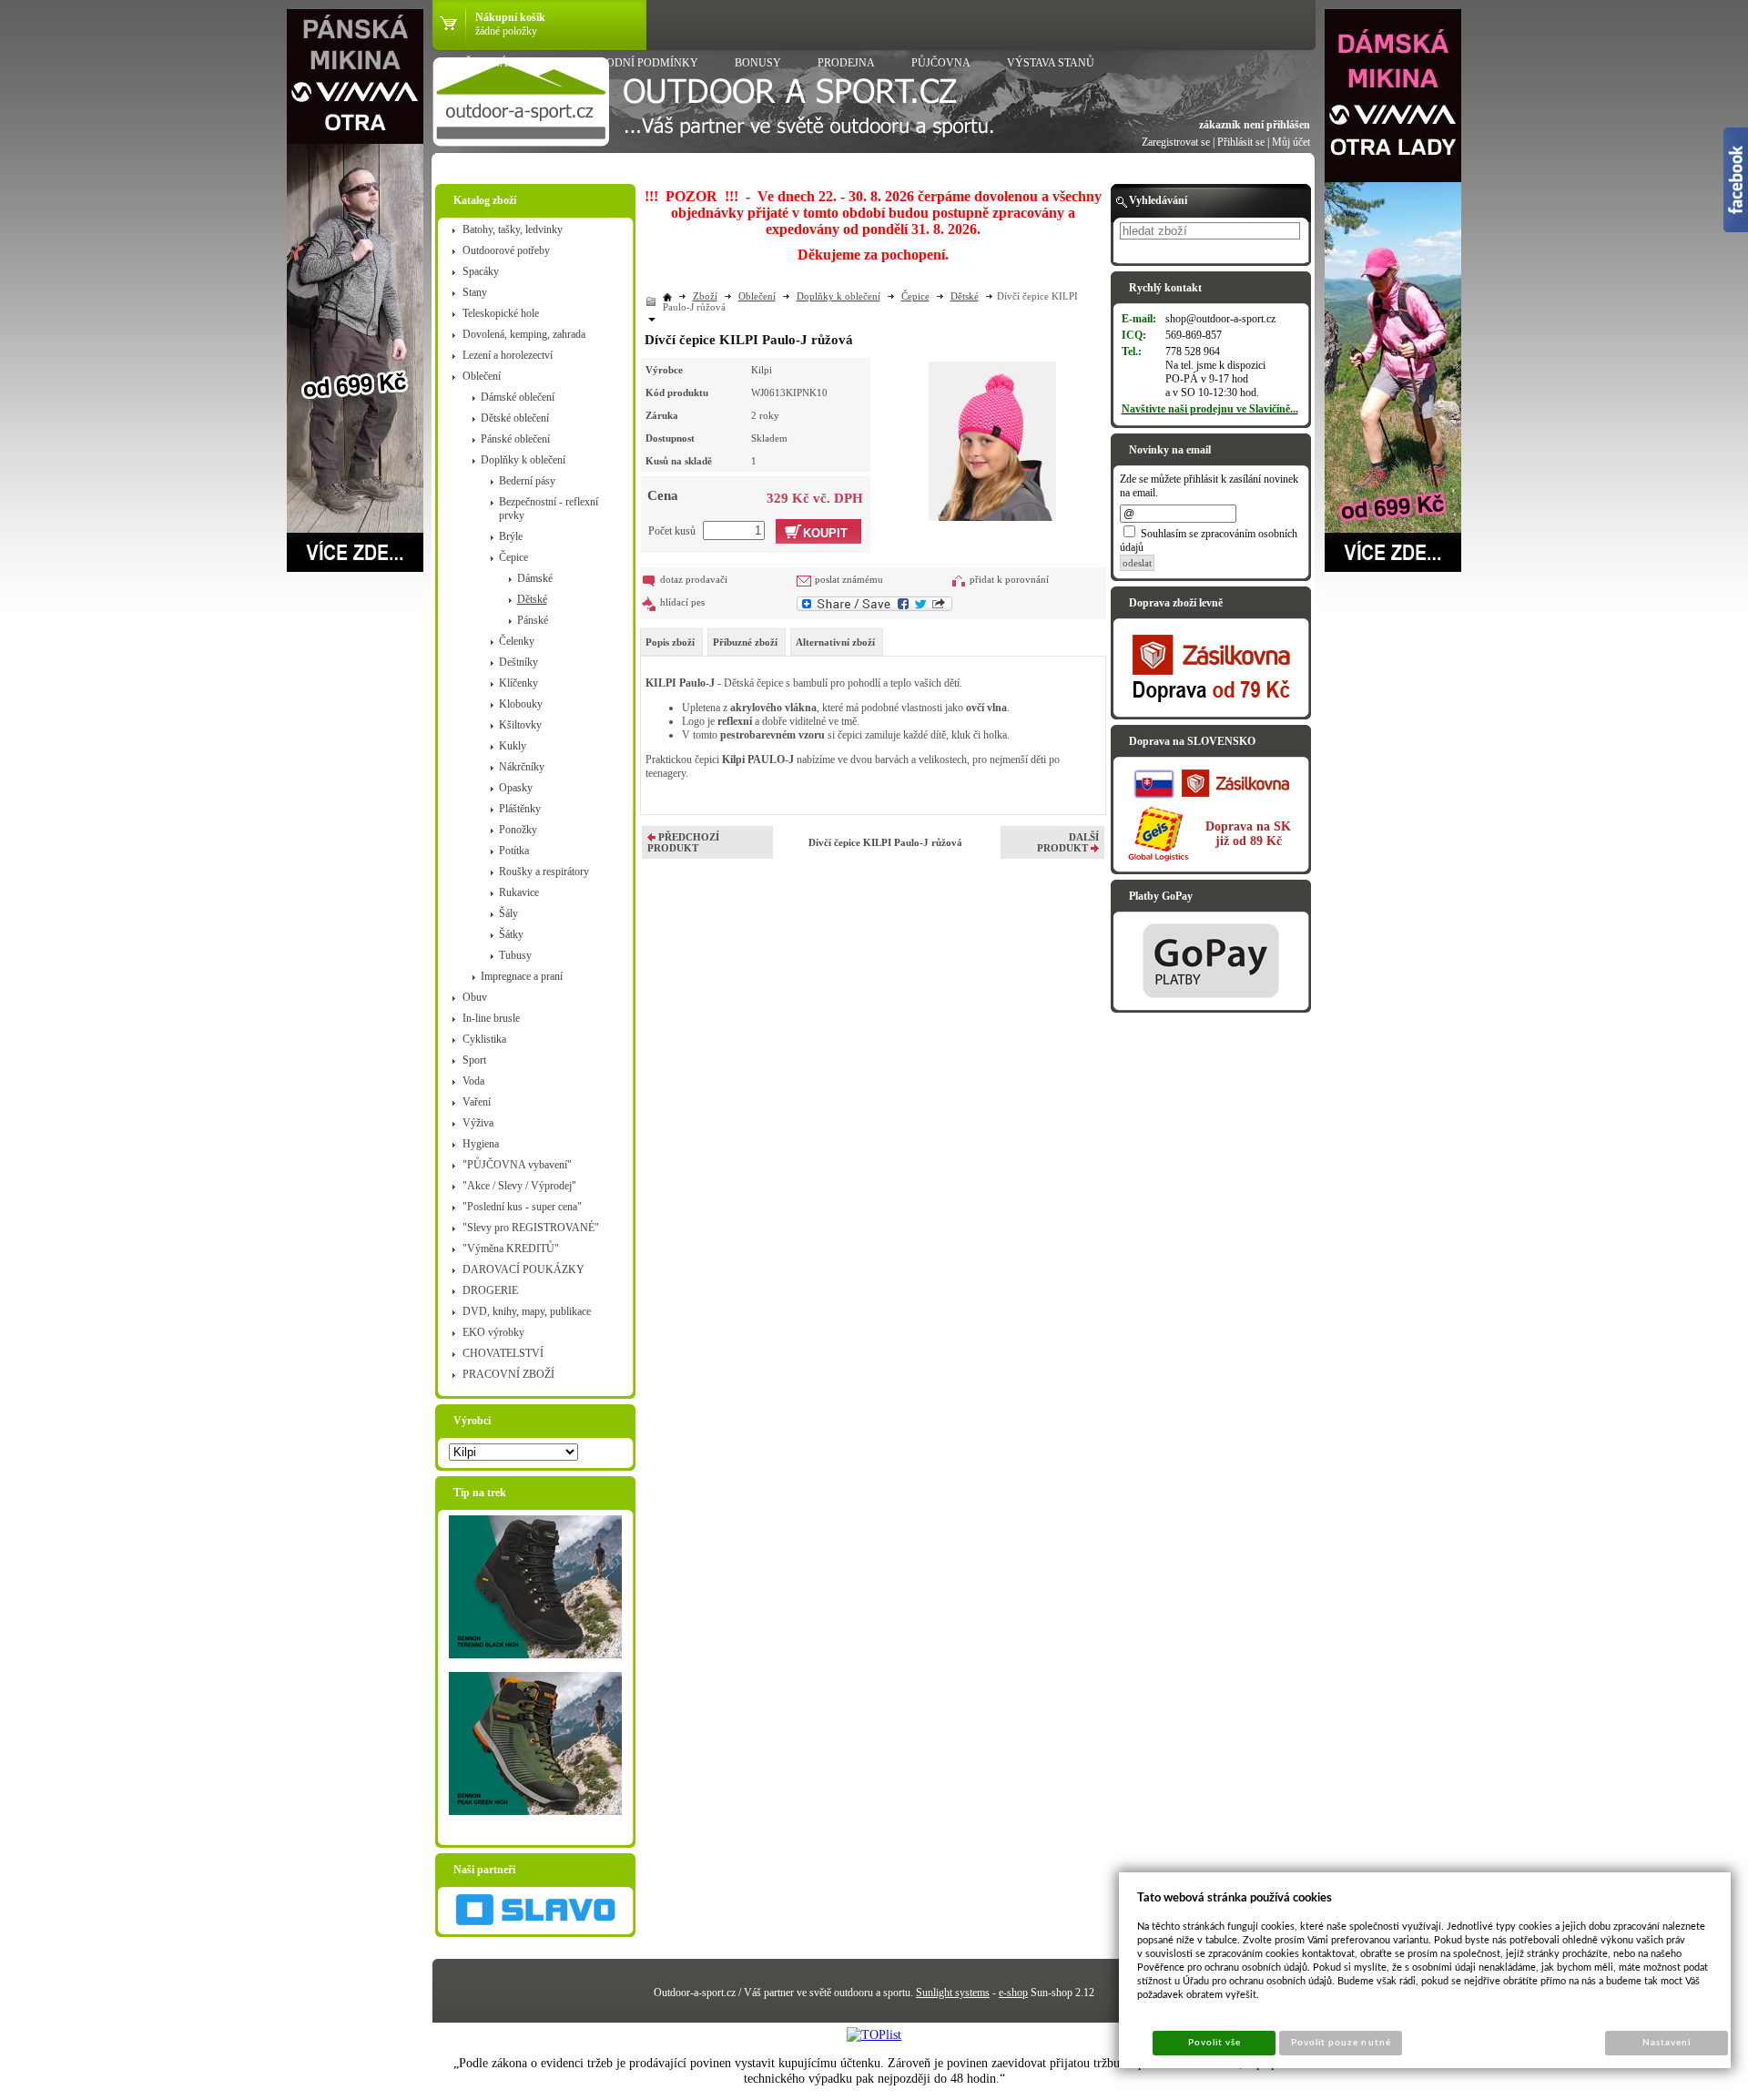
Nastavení (1667, 2043)
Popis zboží (670, 642)
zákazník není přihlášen (1255, 125)
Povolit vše (1214, 2043)
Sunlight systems (953, 1993)
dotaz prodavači (694, 579)
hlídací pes (682, 602)
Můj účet (1291, 142)
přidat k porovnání (1009, 579)
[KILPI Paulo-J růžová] (992, 439)
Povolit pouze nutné (1341, 2043)
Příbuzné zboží (745, 642)
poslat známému (849, 579)
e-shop (1013, 1993)
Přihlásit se (1241, 142)
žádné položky (506, 31)
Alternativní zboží (835, 642)
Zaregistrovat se (1176, 142)
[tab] (671, 642)
